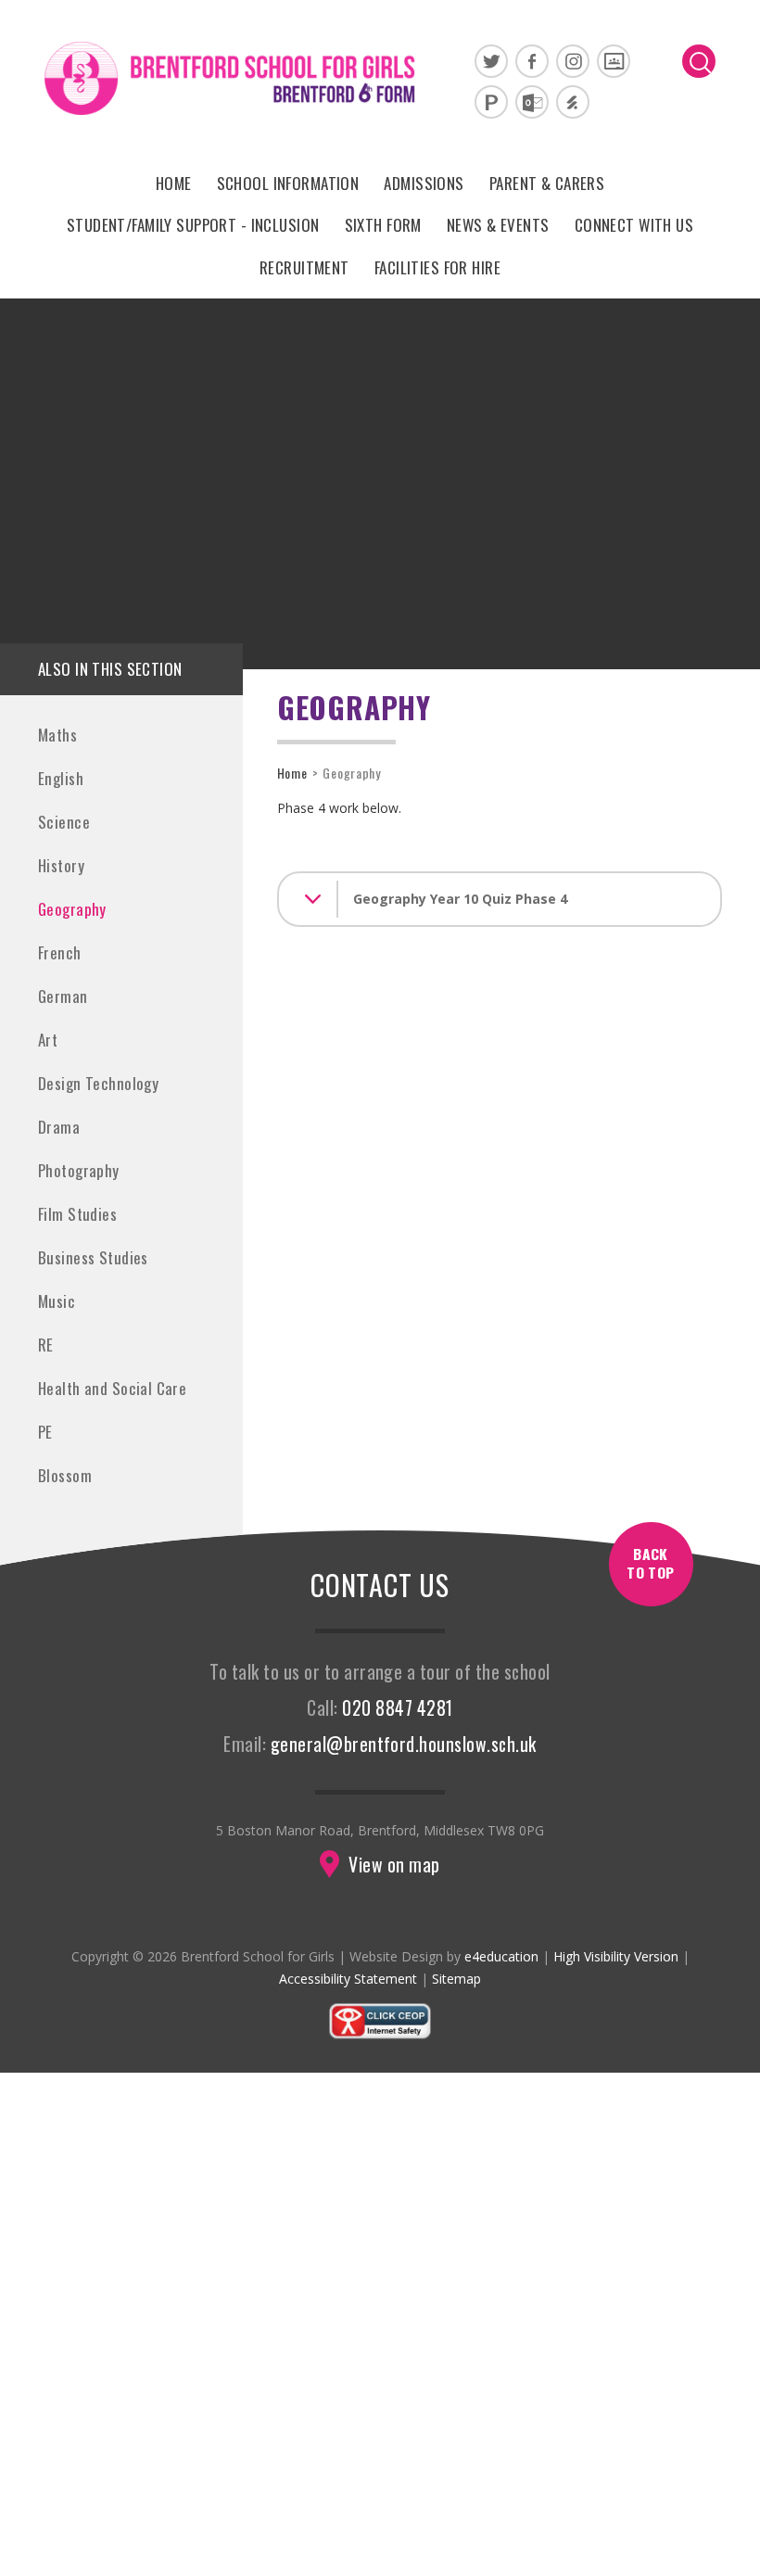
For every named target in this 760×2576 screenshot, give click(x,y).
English (61, 778)
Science (64, 822)
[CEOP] (380, 2035)
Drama (59, 1127)
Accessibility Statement (348, 1979)
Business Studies (93, 1257)
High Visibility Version (616, 1956)
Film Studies (77, 1214)
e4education (501, 1956)
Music (57, 1301)
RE (46, 1345)
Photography (79, 1170)
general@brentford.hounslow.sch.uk (404, 1744)
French (60, 952)
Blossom (65, 1475)
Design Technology (98, 1083)
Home (292, 773)
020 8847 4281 (397, 1708)
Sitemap (456, 1979)
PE (45, 1432)
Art (48, 1040)
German (63, 996)
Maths (57, 735)
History (61, 865)
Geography (72, 909)
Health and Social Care (112, 1388)
